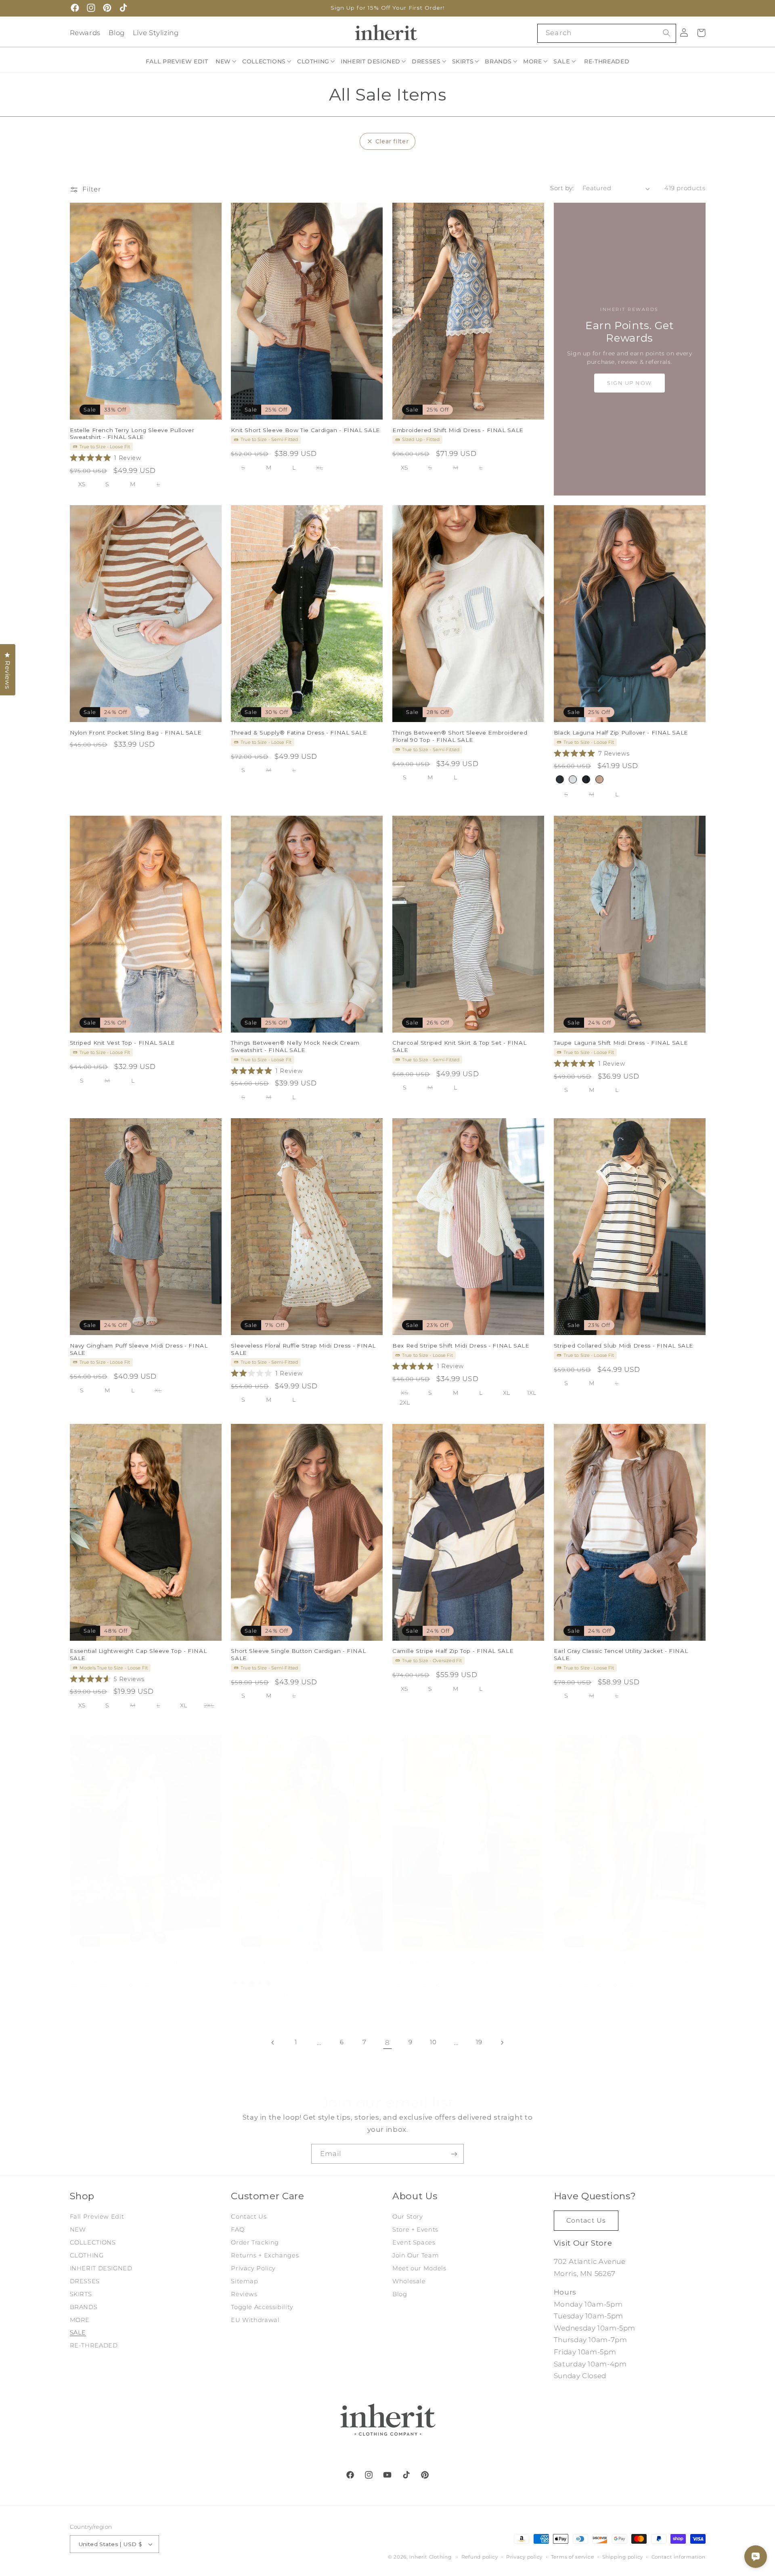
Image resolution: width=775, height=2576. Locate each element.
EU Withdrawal (255, 2320)
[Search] (666, 33)
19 (479, 2042)
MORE (80, 2320)
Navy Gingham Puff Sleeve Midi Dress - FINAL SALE (139, 1349)
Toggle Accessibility (262, 2307)
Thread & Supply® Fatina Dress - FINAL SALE (299, 733)
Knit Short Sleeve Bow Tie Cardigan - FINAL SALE (306, 430)
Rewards (85, 33)
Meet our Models (419, 2268)
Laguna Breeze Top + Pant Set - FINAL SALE (621, 1962)
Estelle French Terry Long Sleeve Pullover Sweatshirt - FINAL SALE (132, 434)
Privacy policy (524, 2557)
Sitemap (244, 2281)
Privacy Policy (253, 2268)
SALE (78, 2332)
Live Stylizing (156, 33)
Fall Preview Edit (97, 2217)
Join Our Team (416, 2255)
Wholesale (409, 2281)
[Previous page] (273, 2043)
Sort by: (562, 188)
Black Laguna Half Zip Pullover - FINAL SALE (621, 733)
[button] (226, 61)
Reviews (244, 2294)
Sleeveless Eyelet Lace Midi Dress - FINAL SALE (465, 1962)
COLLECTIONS (93, 2242)
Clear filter (392, 141)
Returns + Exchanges (265, 2255)
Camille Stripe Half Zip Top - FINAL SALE (453, 1651)
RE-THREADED (94, 2345)
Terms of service (573, 2557)
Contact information (679, 2557)
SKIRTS (81, 2294)
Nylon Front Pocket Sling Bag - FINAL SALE (136, 733)
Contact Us (249, 2217)
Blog (117, 33)
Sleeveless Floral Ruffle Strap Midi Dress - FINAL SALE (303, 1349)
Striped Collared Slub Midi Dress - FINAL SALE (624, 1346)
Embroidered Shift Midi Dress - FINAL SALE (458, 430)
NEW (78, 2230)
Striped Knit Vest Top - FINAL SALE (123, 1043)
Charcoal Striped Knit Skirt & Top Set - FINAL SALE (459, 1046)
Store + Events (415, 2230)
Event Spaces (414, 2242)
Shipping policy (623, 2557)
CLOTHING (87, 2255)
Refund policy (480, 2557)
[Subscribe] (454, 2154)
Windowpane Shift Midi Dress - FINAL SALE (136, 1962)
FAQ (238, 2230)
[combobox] (606, 33)
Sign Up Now (629, 383)
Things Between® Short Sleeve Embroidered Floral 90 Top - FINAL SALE (460, 736)
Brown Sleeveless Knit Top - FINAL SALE (292, 1962)
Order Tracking (255, 2242)
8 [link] (387, 2043)
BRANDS (84, 2307)
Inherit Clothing (430, 2557)
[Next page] (502, 2043)
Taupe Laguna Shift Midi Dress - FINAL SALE (621, 1043)
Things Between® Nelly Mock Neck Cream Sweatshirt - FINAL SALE (295, 1046)
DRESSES (85, 2281)
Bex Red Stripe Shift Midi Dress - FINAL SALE (461, 1346)
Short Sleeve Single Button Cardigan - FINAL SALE (298, 1654)
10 (433, 2042)
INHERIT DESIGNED (101, 2268)
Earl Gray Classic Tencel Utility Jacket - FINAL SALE (621, 1654)
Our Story (408, 2217)
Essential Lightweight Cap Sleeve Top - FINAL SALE (138, 1654)
